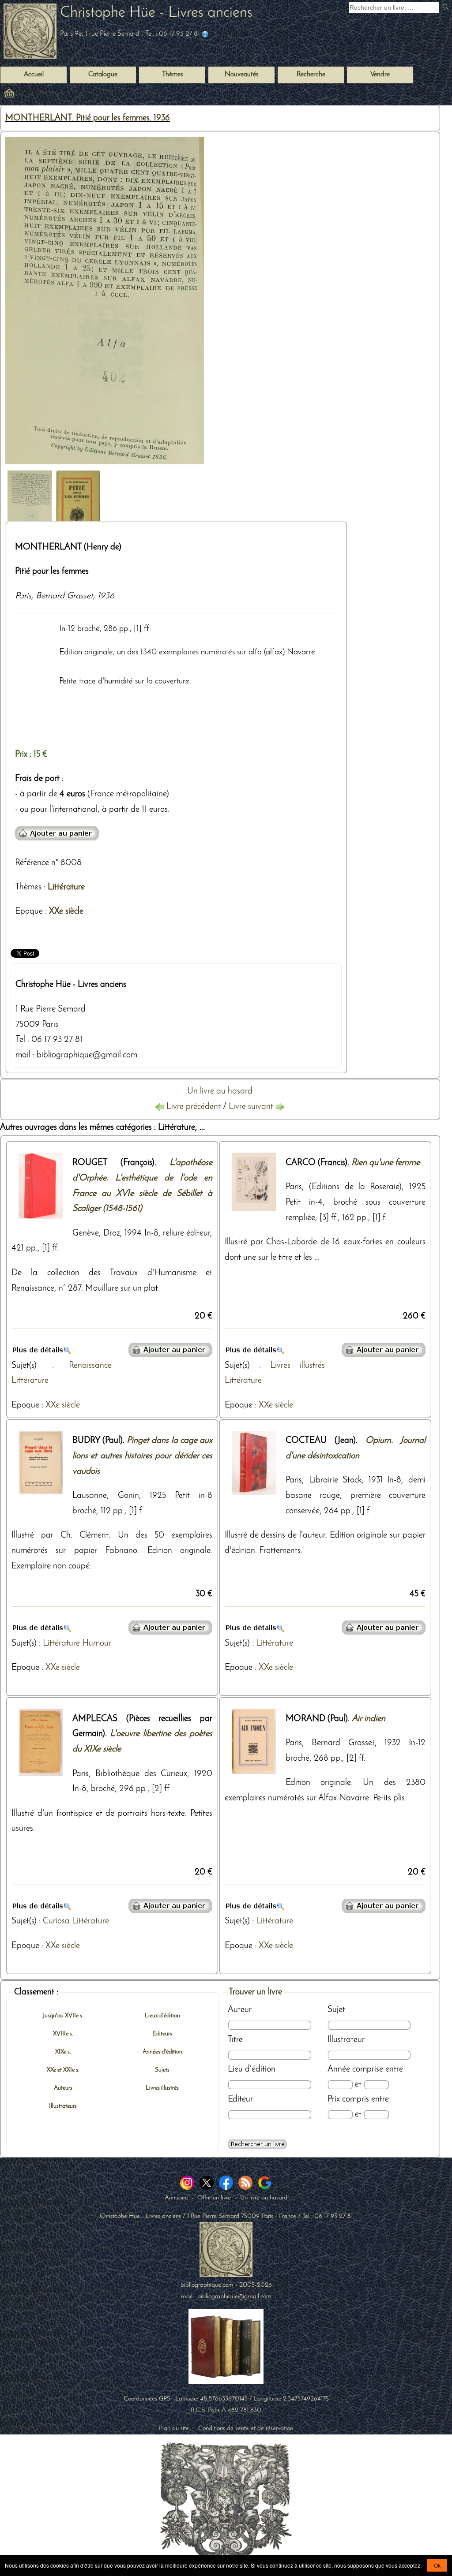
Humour (97, 1643)
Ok (437, 2565)
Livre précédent (194, 1107)
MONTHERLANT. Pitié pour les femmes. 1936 (88, 118)
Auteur (240, 2010)
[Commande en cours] (34, 95)
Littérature (66, 887)
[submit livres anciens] (446, 8)
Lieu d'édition (252, 2069)
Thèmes (28, 887)
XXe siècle (66, 911)
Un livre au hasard (220, 1091)
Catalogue (103, 75)
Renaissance (90, 1366)
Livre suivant (252, 1107)
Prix (334, 2099)
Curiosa (56, 1921)
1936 (106, 596)
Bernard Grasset (64, 596)
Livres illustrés (298, 1366)
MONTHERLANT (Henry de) (68, 547)
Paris (23, 596)
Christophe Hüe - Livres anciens (156, 13)
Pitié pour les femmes (52, 571)
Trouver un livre (255, 1992)
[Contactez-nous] (205, 34)
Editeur (240, 2099)
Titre (235, 2040)
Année (339, 2069)
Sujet (336, 2010)
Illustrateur (346, 2040)
